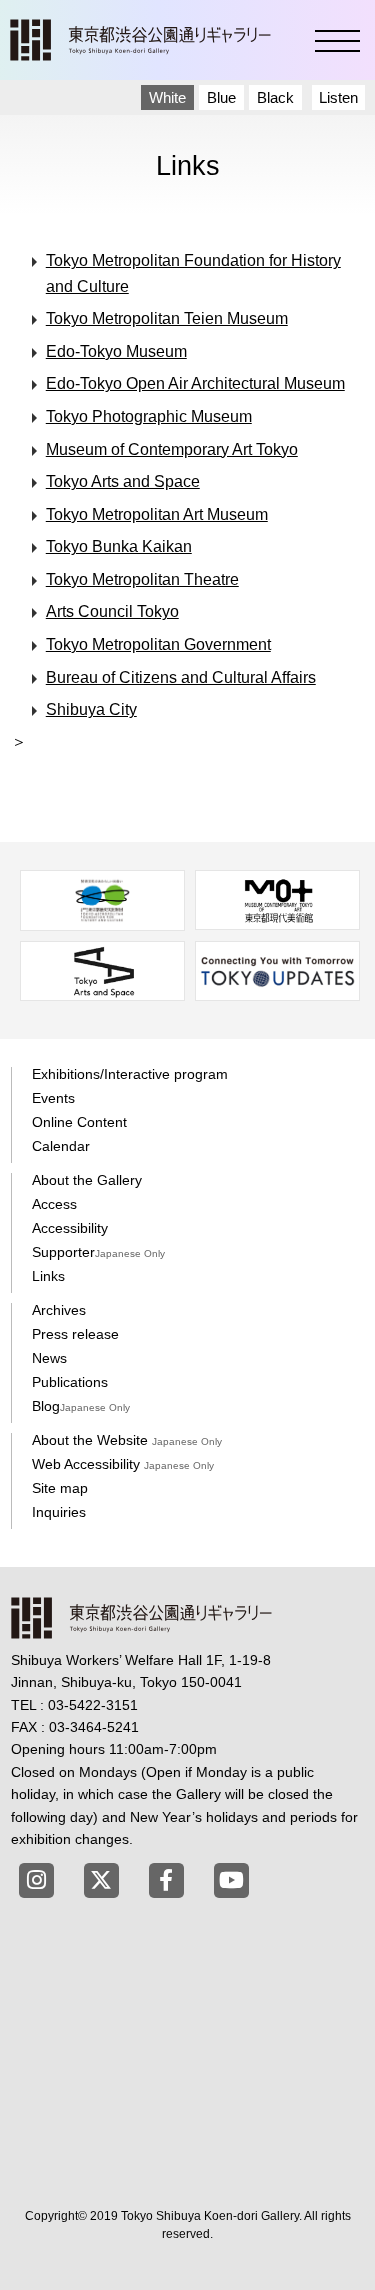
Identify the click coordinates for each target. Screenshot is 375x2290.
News (49, 1358)
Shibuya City (91, 709)
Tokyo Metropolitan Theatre (142, 579)
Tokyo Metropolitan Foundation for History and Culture (193, 273)
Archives (59, 1310)
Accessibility (70, 1228)
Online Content (79, 1122)
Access (54, 1204)
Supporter (98, 1252)
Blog (81, 1406)
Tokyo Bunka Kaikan (119, 546)
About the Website (127, 1440)
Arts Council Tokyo (112, 611)
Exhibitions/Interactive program (130, 1074)
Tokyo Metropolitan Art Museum (157, 514)
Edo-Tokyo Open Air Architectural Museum (195, 383)
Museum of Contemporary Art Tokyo (172, 449)
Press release (75, 1334)
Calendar (61, 1146)
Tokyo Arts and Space (123, 481)
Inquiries (59, 1512)
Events (53, 1098)
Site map (60, 1488)
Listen (338, 97)
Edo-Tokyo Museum (116, 351)
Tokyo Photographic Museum (149, 416)
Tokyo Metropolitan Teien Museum (167, 318)
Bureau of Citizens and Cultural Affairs (181, 677)
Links (48, 1276)
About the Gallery (87, 1180)
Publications (70, 1382)
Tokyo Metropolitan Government (158, 644)
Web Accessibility (123, 1464)
